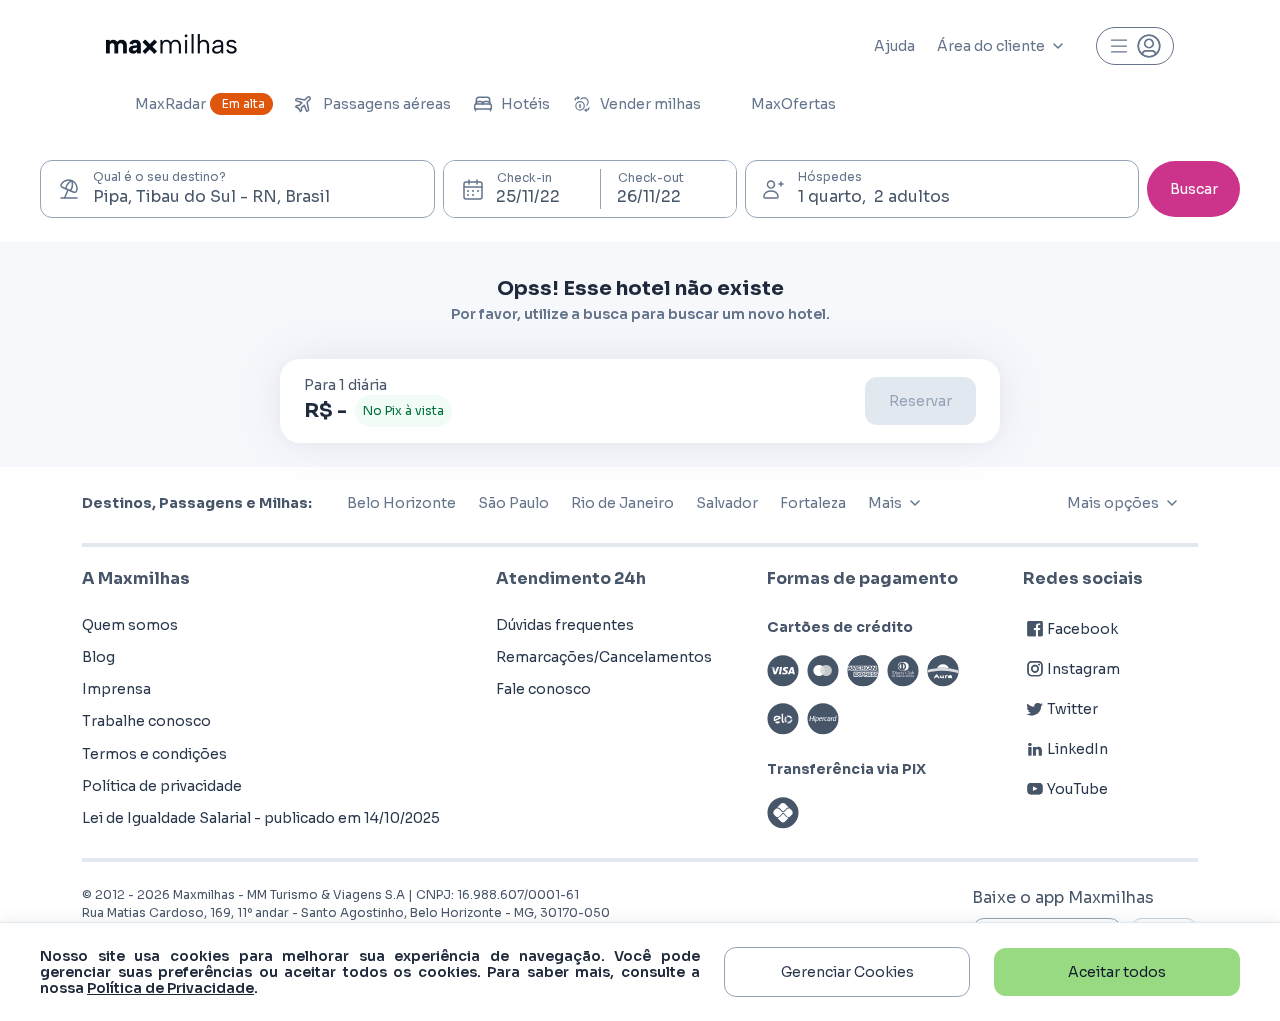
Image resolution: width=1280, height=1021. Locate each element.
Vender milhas (650, 104)
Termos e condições (154, 754)
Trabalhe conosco (146, 721)
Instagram (1083, 669)
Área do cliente (991, 46)
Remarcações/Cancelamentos (604, 657)
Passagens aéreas (387, 104)
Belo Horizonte (401, 503)
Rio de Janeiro (622, 503)
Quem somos (130, 625)
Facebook (1082, 629)
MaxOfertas (793, 104)
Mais (885, 503)
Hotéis (525, 104)
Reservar (920, 401)
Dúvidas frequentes (565, 625)
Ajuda (894, 46)
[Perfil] (1135, 46)
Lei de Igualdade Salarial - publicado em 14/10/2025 (261, 818)
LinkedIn (1077, 749)
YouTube (1077, 789)
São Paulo (513, 503)
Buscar (1194, 189)
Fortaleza (813, 503)
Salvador (727, 503)
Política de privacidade (162, 786)
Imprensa (116, 689)
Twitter (1072, 709)
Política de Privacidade (170, 988)
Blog (98, 657)
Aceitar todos (1117, 972)
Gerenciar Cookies (847, 972)
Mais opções (1113, 503)
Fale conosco (543, 689)
